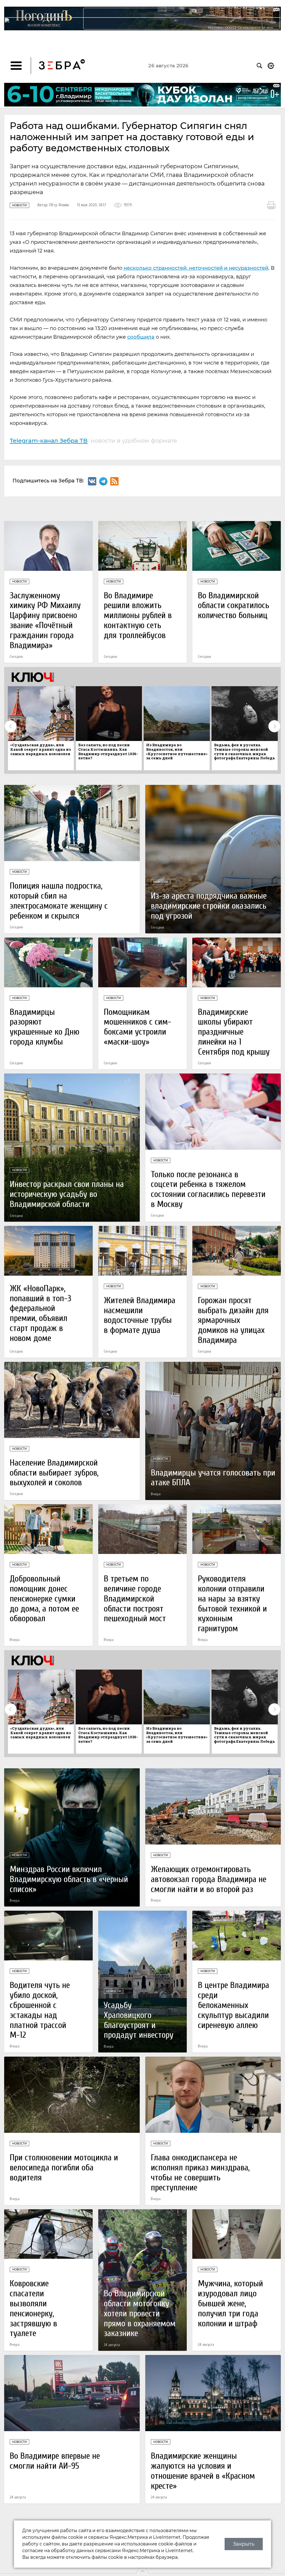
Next (274, 726)
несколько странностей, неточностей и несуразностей (196, 268)
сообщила (141, 337)
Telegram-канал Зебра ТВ (49, 440)
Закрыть (244, 2544)
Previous (11, 726)
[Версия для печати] (271, 205)
